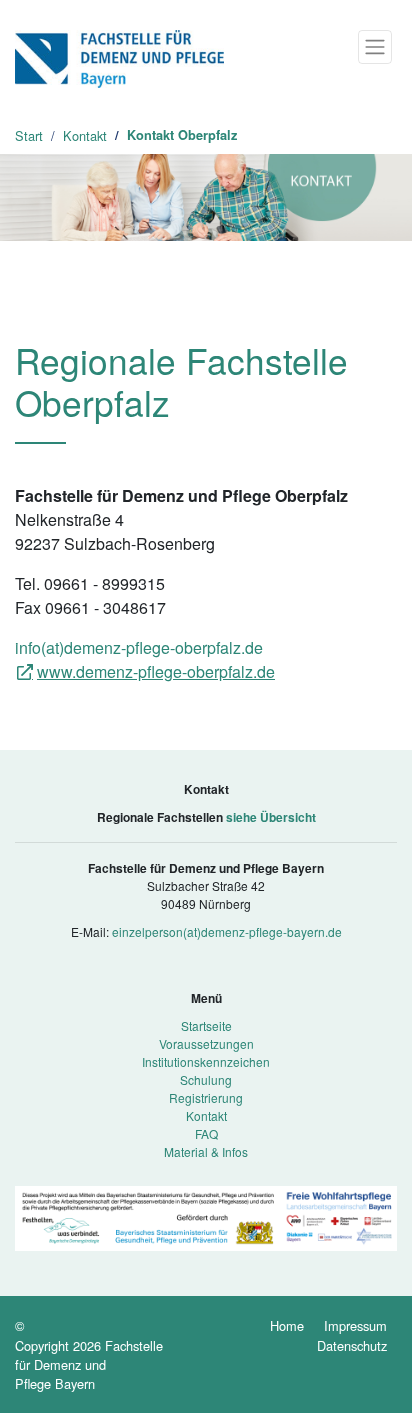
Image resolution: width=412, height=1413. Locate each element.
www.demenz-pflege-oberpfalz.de (156, 671)
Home (287, 1325)
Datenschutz (352, 1345)
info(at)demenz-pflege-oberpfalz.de (139, 647)
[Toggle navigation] (375, 47)
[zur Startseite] (119, 56)
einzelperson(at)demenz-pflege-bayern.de (227, 931)
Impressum (355, 1325)
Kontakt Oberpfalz (182, 135)
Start (29, 135)
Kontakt (85, 135)
